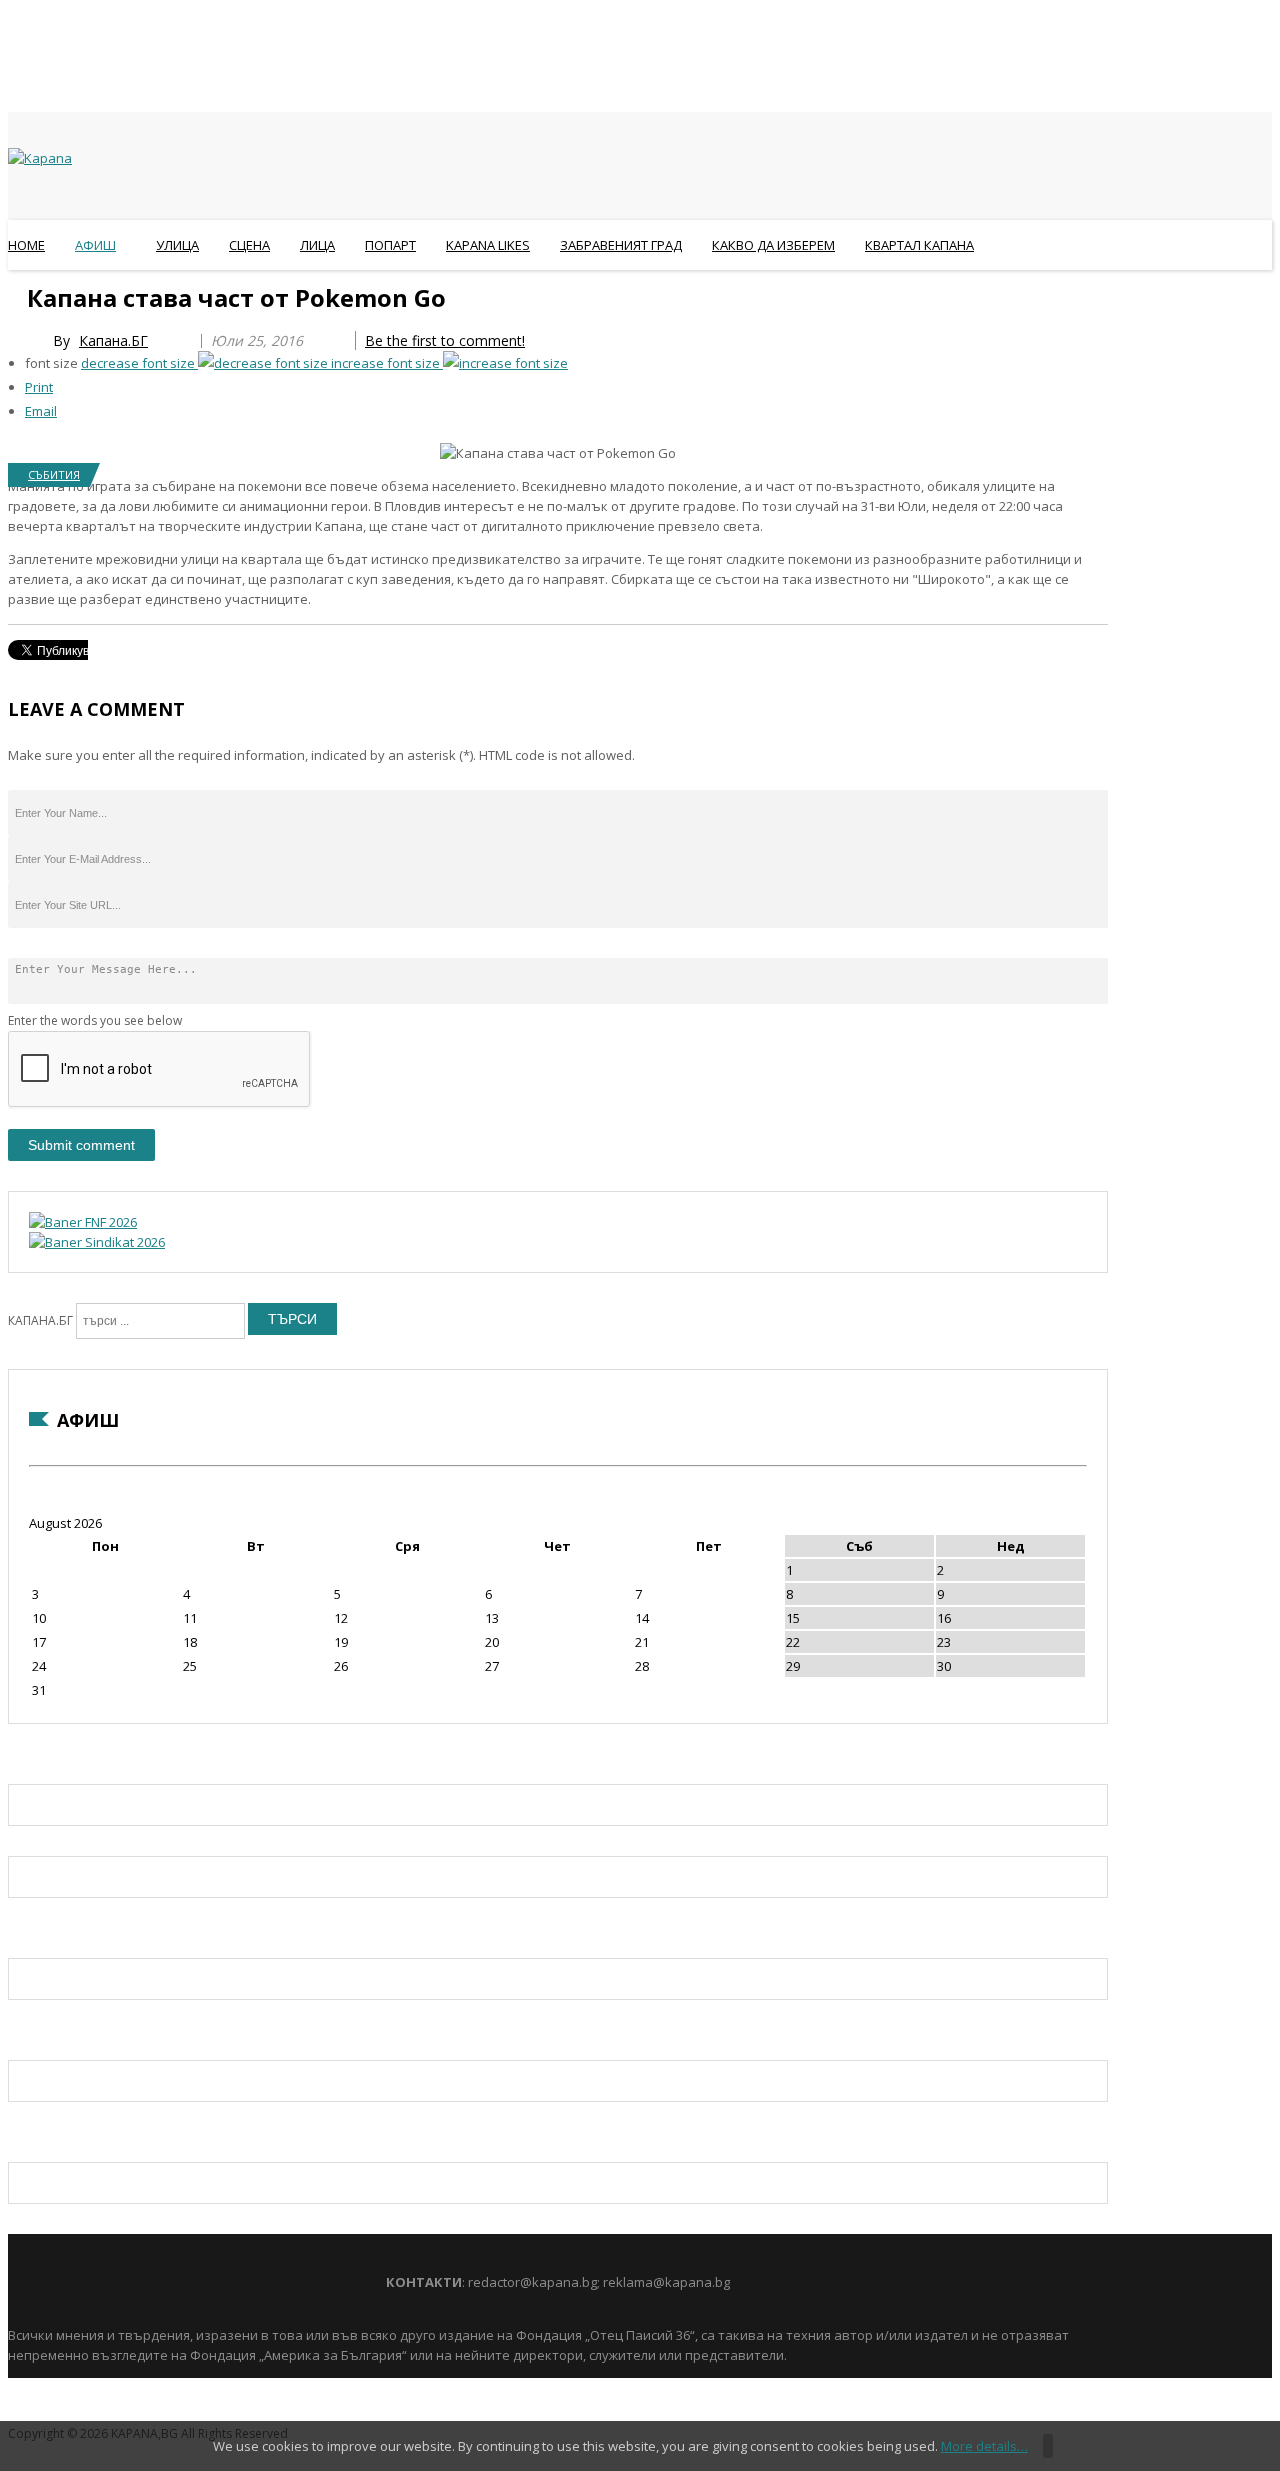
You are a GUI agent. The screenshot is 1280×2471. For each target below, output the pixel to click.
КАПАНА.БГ (40, 1320)
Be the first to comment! (445, 340)
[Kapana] (40, 158)
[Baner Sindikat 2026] (97, 1242)
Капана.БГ (113, 340)
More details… (984, 2446)
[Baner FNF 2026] (83, 1222)
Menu (17, 294)
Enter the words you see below (95, 1020)
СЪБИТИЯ (54, 474)
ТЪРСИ (292, 1319)
